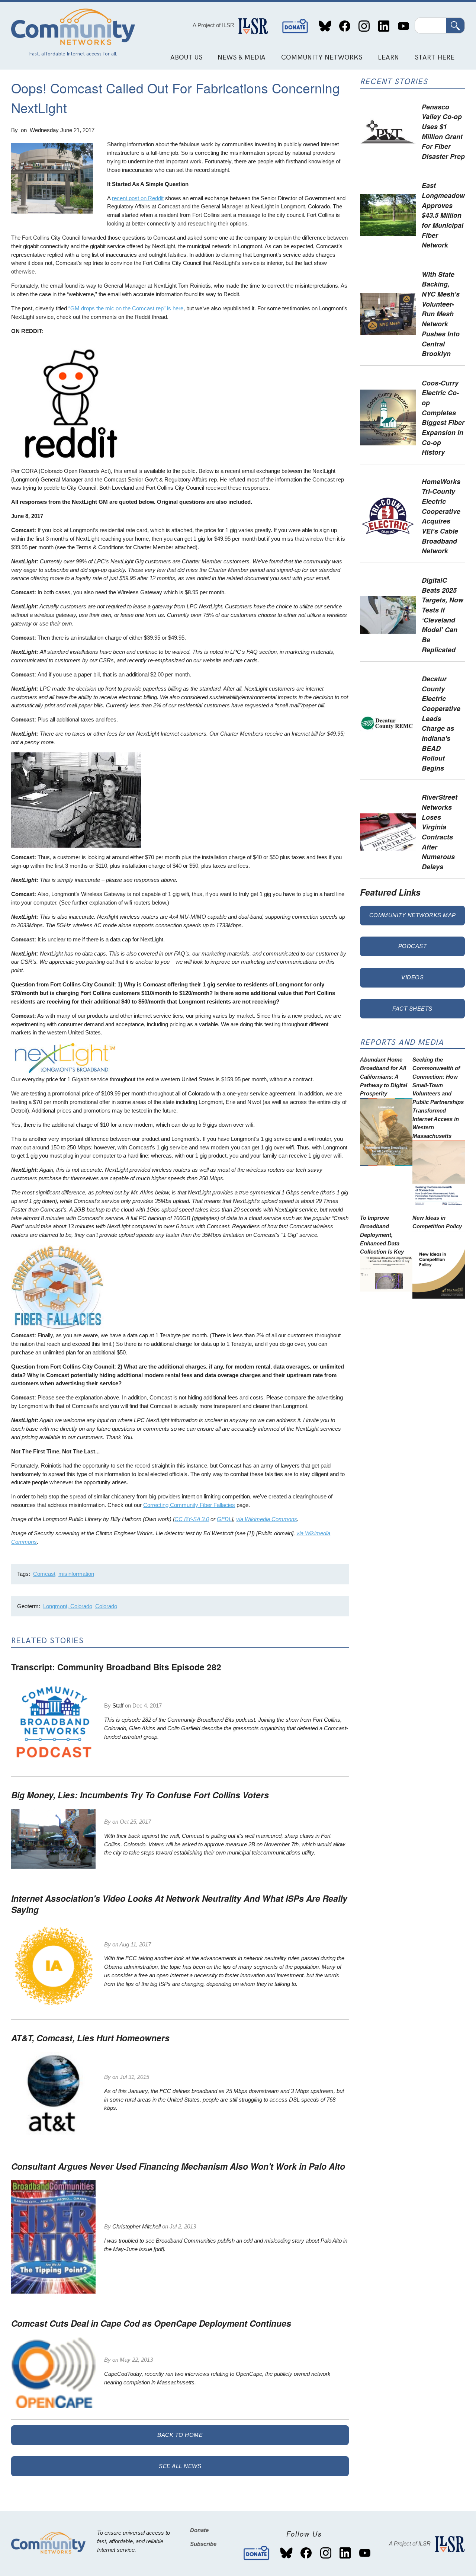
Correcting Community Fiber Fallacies (189, 1505)
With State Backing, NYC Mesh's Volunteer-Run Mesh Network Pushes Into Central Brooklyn (441, 314)
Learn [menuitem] (388, 57)
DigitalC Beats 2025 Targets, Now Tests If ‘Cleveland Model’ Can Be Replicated (443, 615)
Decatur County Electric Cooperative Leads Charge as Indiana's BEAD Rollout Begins (441, 723)
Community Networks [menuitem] (322, 57)
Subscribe (203, 2544)
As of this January (126, 2091)
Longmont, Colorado (68, 1606)
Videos (412, 977)
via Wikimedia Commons (267, 1519)
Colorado (106, 1606)
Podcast (413, 946)
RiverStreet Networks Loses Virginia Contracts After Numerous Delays (440, 832)
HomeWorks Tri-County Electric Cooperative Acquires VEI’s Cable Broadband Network (441, 516)
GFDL (224, 1519)
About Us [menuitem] (186, 57)
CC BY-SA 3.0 (192, 1519)
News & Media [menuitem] (242, 57)
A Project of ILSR (213, 25)
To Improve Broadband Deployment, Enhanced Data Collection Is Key (382, 1235)
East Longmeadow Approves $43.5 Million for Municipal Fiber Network (443, 215)
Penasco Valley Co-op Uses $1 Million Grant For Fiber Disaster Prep (443, 131)
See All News (180, 2466)
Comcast (44, 1574)
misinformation (76, 1574)
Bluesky (325, 26)
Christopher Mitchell (136, 2226)
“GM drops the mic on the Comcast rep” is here (126, 308)
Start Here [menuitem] (435, 57)
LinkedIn (384, 26)
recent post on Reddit (138, 198)
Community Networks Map (413, 915)
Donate (295, 26)
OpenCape (249, 2374)
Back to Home (180, 2435)
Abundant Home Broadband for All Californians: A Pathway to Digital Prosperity (384, 1076)
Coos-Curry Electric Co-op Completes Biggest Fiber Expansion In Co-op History (443, 417)
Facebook (345, 26)
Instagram (364, 26)
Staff (118, 1705)
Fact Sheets (412, 1009)
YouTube (403, 26)
